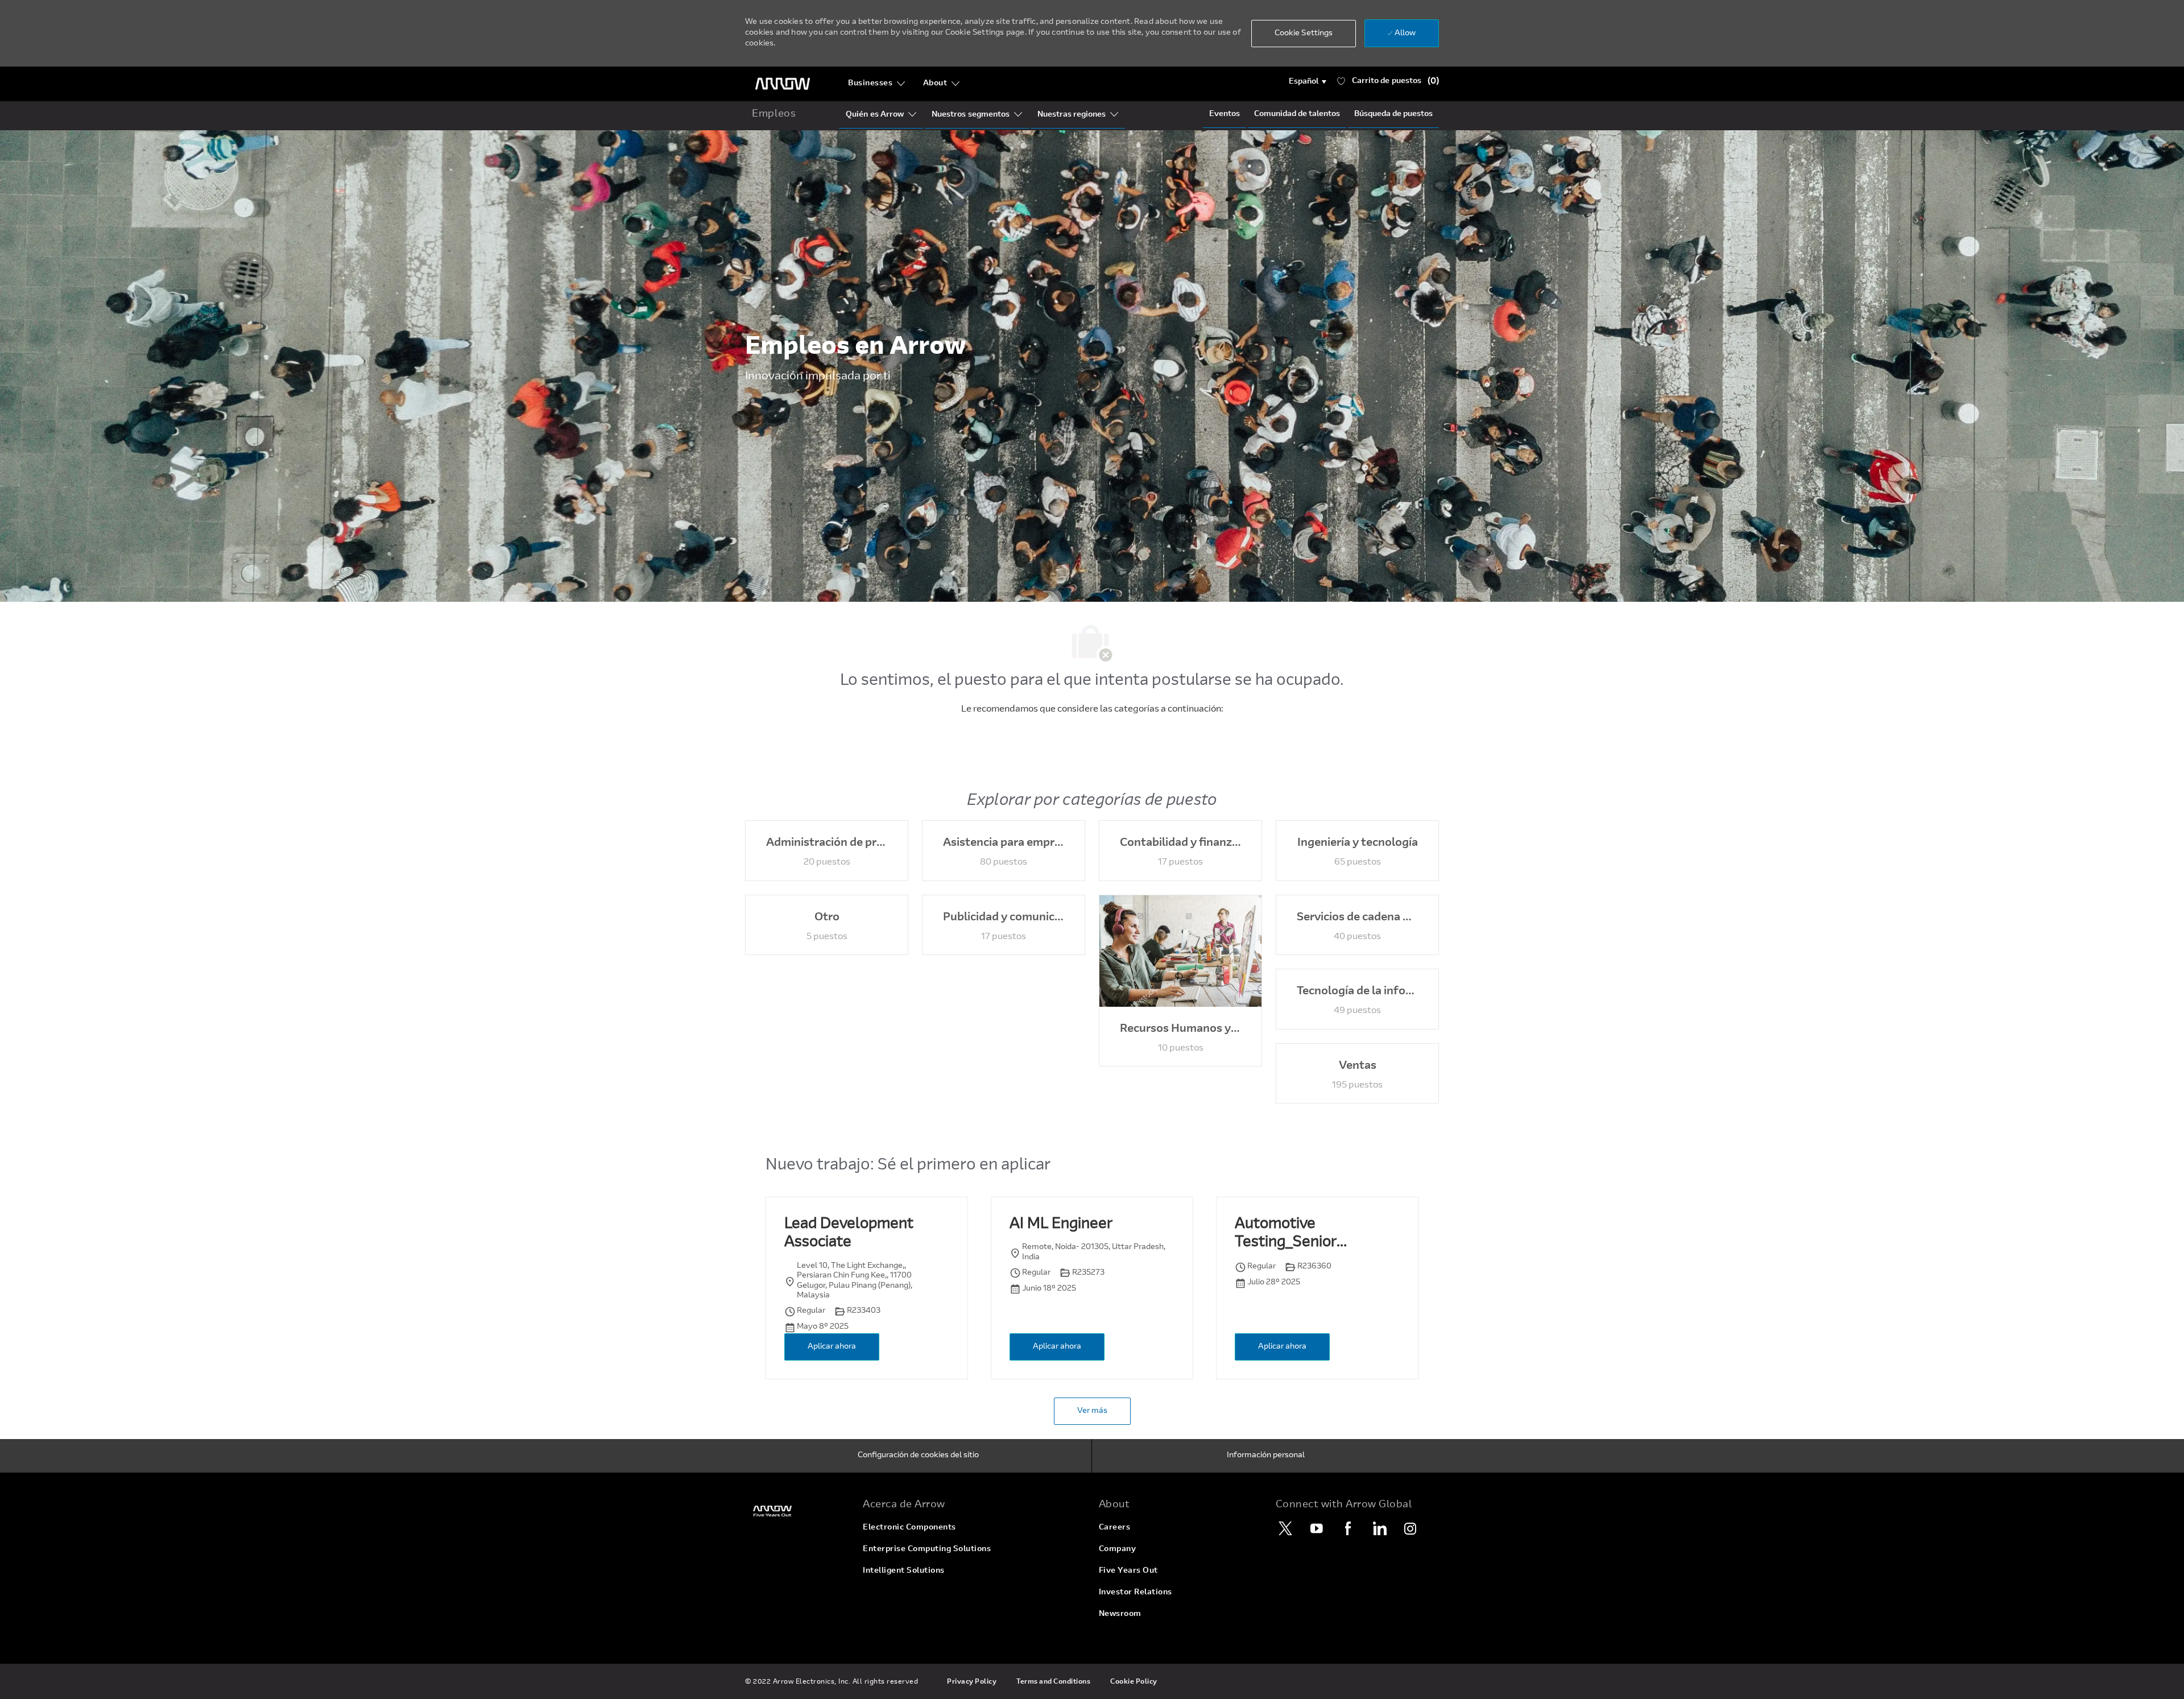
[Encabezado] (783, 84)
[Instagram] (1410, 1528)
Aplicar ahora (832, 1347)
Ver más (1092, 1411)
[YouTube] (1317, 1528)
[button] (1308, 82)
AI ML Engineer (1061, 1225)
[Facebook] (1348, 1528)
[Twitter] (1285, 1528)
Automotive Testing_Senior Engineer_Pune (1286, 1235)
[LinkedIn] (1379, 1528)
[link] (797, 1511)
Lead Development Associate (849, 1234)
